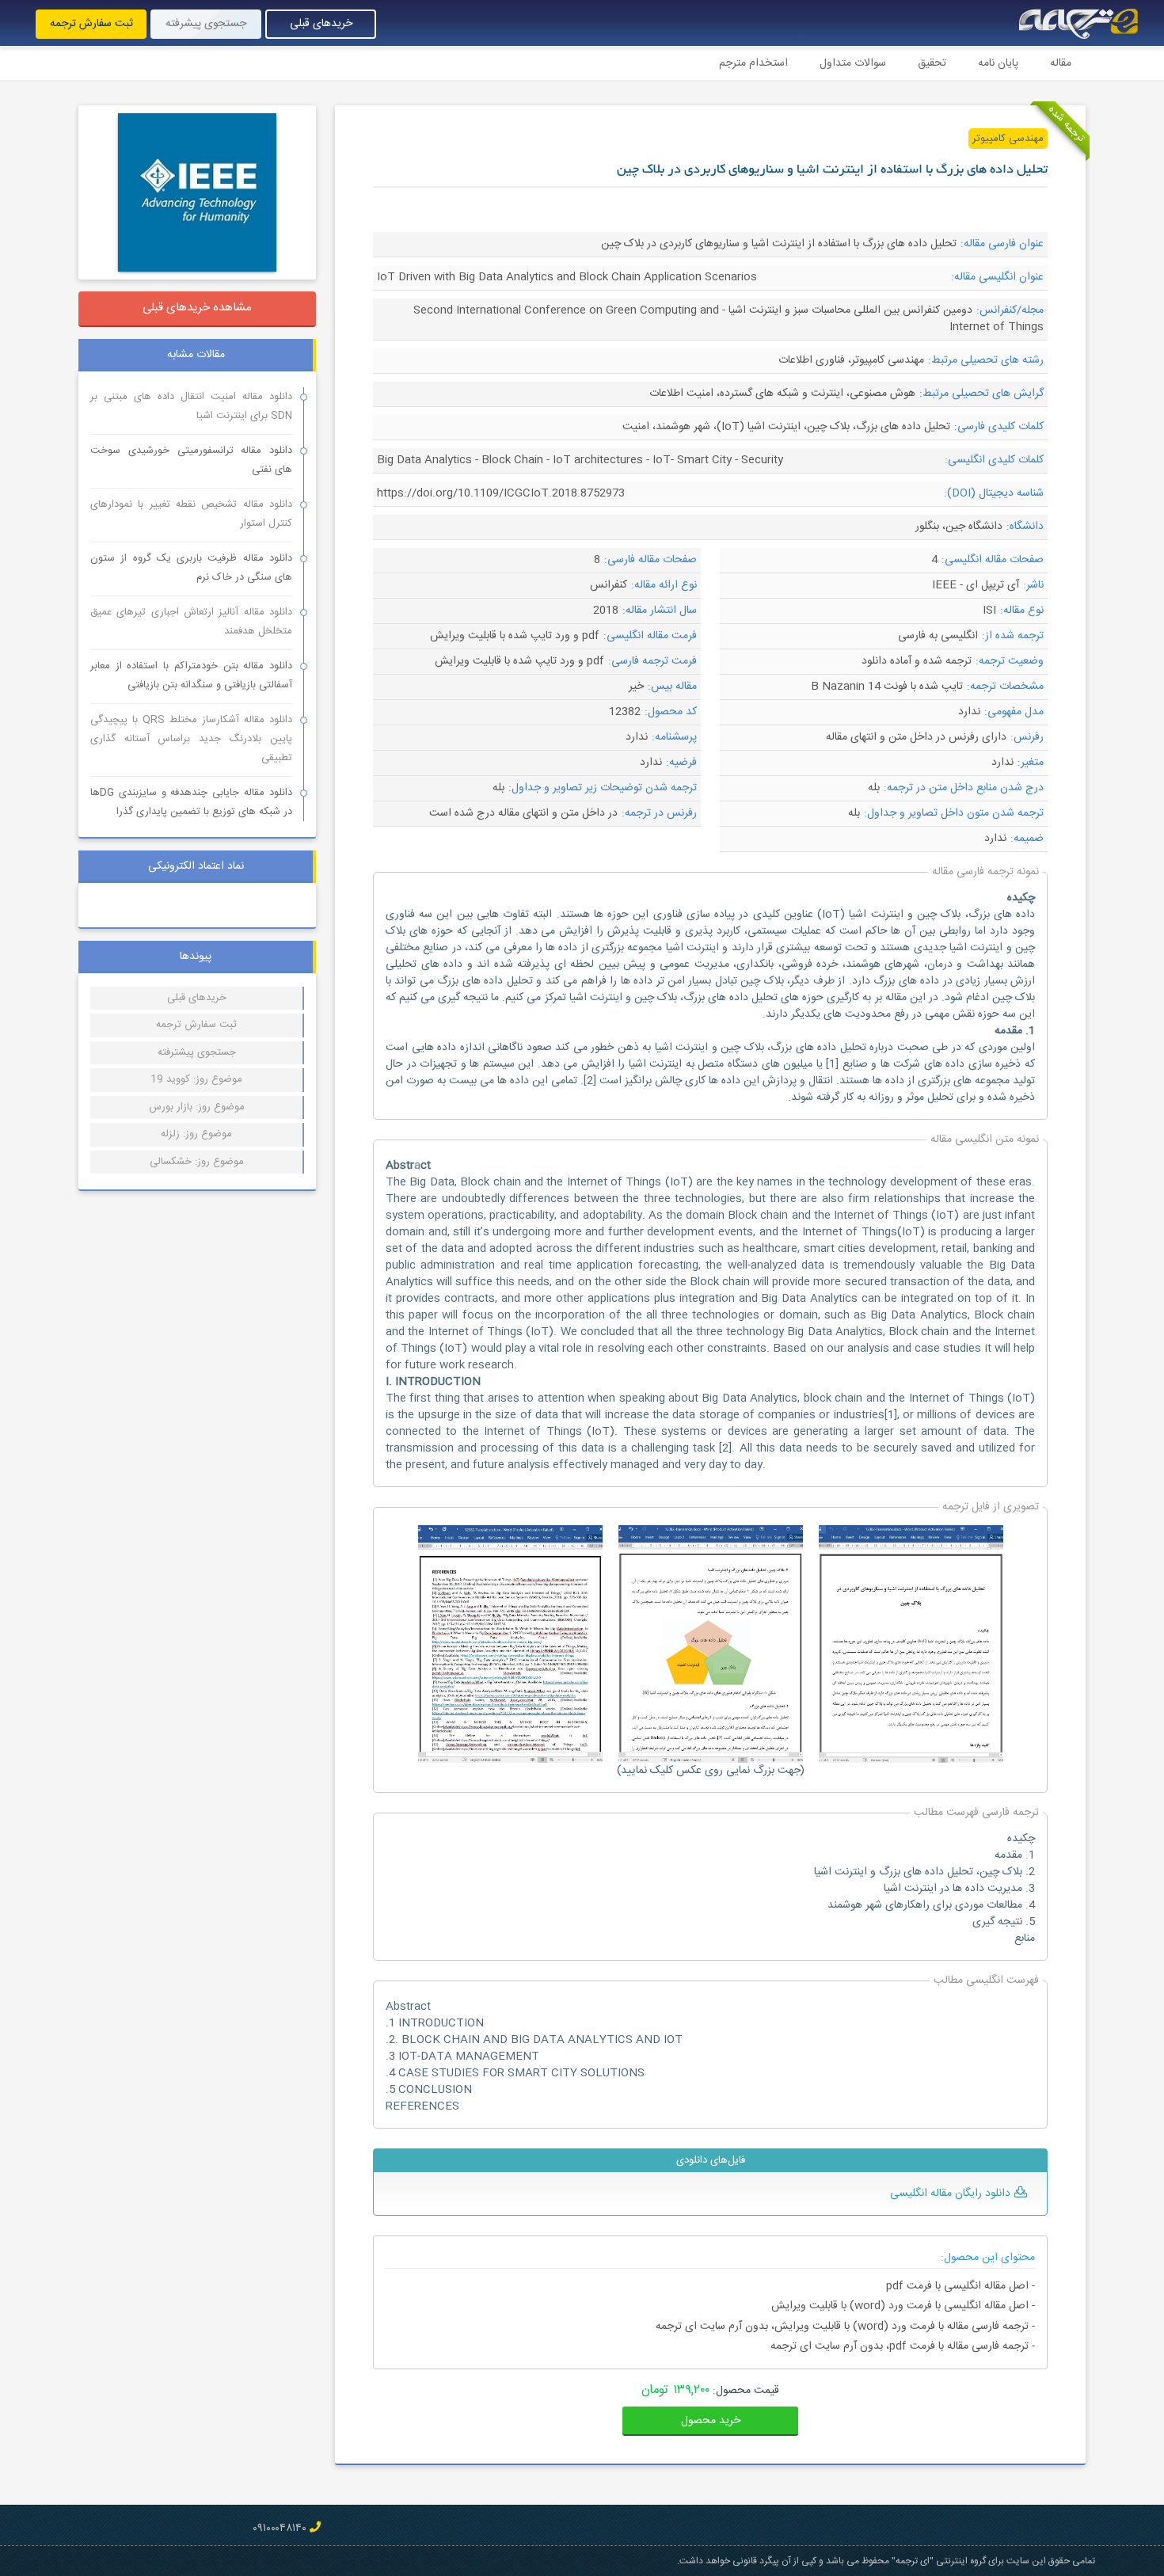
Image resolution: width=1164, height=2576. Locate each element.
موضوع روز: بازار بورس (197, 1107)
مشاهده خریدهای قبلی (197, 308)
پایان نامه (998, 63)
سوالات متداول (853, 63)
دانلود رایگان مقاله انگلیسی (950, 2194)
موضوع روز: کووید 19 (196, 1079)
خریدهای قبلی (321, 24)
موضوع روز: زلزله (196, 1134)
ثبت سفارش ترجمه (91, 24)
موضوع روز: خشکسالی (197, 1162)
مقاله (1061, 63)
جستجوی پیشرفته (206, 24)
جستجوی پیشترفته (197, 1052)
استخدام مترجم (753, 63)
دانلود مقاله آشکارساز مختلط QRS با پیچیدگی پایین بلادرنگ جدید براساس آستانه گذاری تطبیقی (191, 739)
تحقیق (932, 63)
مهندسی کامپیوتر (1008, 139)
